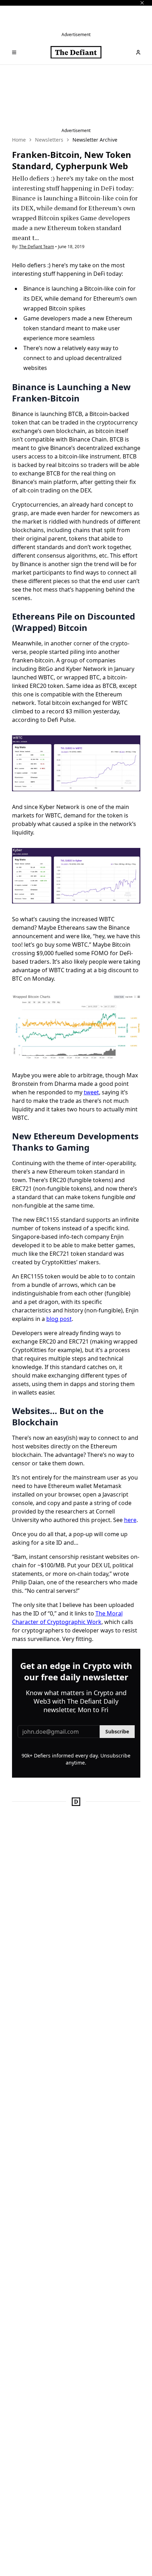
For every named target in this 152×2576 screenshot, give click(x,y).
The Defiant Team (37, 247)
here (130, 1520)
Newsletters (49, 140)
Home (19, 140)
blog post (59, 1319)
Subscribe (117, 1731)
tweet (91, 1092)
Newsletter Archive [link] (95, 140)
